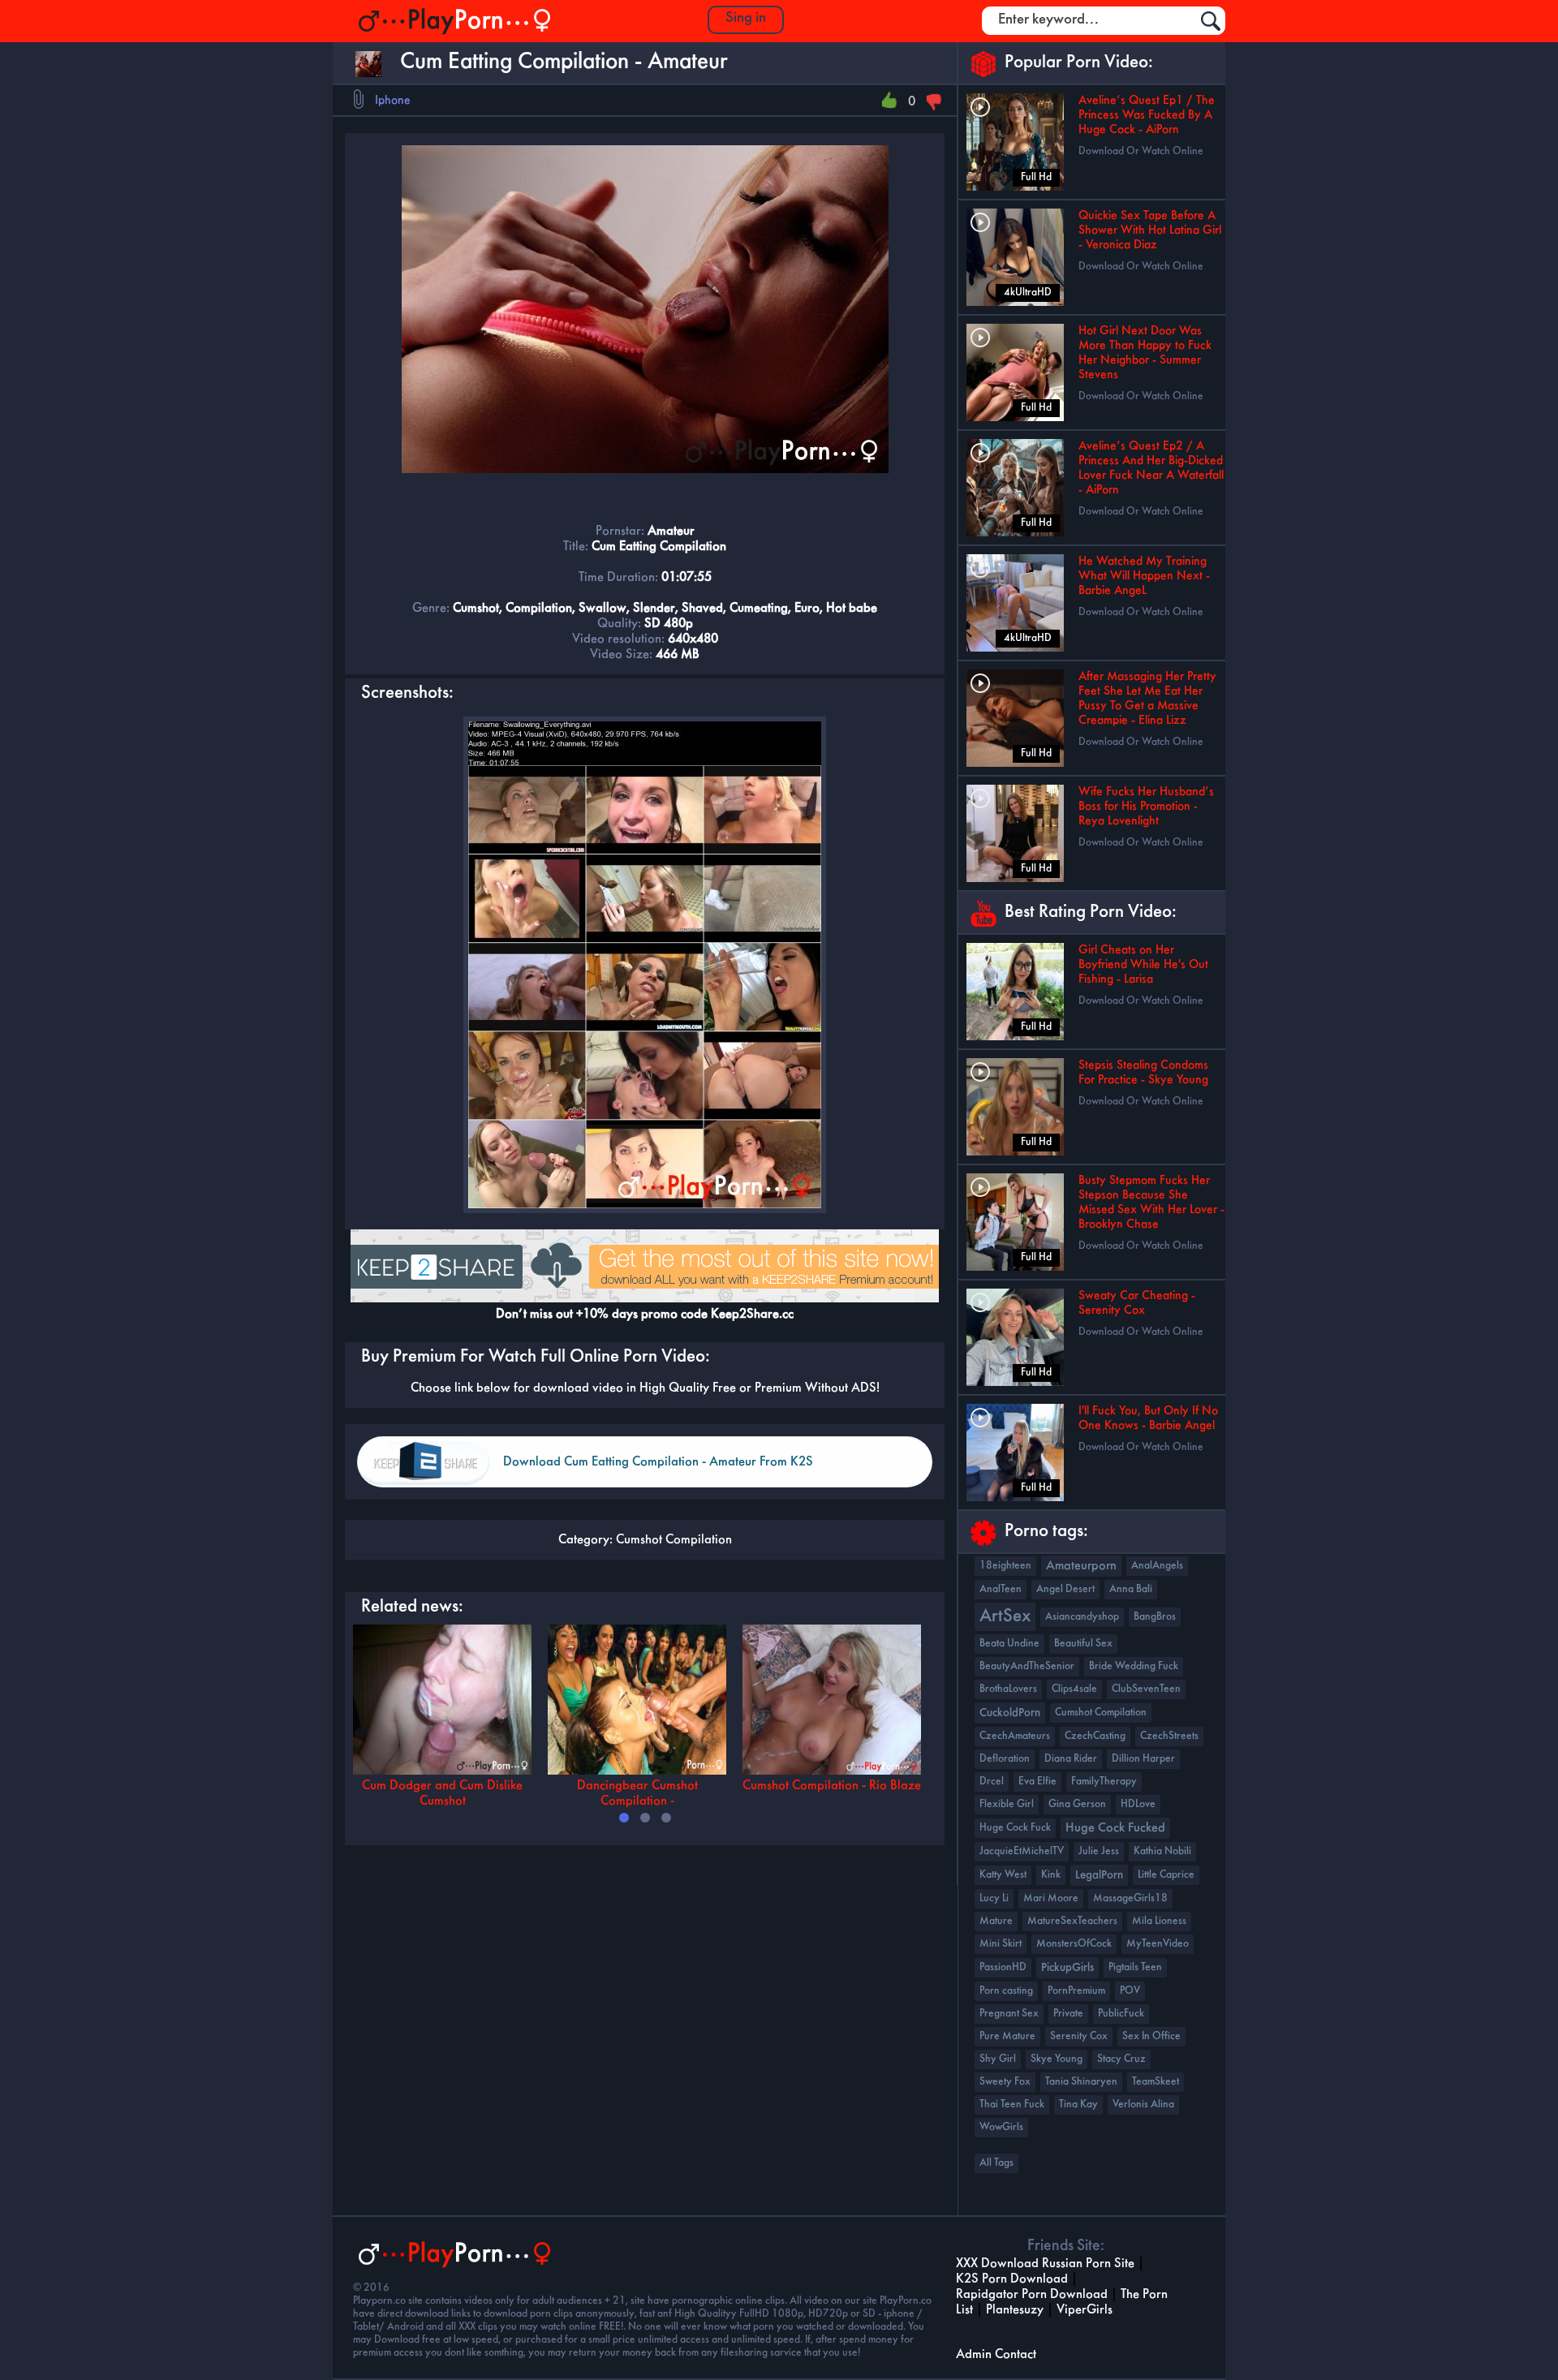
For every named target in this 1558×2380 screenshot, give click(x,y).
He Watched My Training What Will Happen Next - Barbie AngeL (1144, 576)
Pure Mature (1007, 2036)
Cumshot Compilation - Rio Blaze (832, 1786)
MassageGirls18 (1130, 1898)
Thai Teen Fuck (1012, 2105)
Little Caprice (1166, 1875)
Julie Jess (1099, 1851)
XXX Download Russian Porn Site (1045, 2264)
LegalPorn (1099, 1875)
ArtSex (1005, 1617)
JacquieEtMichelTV (1022, 1851)
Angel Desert (1065, 1589)
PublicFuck (1121, 2014)
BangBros (1155, 1617)
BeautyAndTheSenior (1027, 1666)
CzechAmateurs (1015, 1736)
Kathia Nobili (1162, 1851)
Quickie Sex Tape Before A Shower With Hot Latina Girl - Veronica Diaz (1150, 230)
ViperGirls (1085, 2310)
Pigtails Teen (1135, 1967)
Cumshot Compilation (674, 1540)
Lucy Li (994, 1898)
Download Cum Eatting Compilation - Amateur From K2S (658, 1462)
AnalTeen (1001, 1589)
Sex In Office (1151, 2036)
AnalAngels (1157, 1566)
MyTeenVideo (1158, 1944)
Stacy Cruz (1121, 2059)
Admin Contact (996, 2354)
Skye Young (1057, 2059)
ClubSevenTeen (1146, 1689)
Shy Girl (998, 2059)
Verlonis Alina (1143, 2105)
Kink (1051, 1875)
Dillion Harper (1143, 1759)
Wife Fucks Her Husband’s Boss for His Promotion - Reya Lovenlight (1146, 807)
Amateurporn (1081, 1566)
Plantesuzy (1015, 2310)
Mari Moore (1051, 1898)
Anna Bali (1131, 1589)
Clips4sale (1074, 1689)
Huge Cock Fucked (1115, 1828)
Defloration (1005, 1759)
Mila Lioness (1159, 1921)
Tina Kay (1078, 2105)
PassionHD (1003, 1967)
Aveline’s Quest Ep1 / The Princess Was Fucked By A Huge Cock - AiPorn (1147, 115)
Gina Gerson (1077, 1804)
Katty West (1003, 1875)
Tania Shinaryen (1081, 2082)
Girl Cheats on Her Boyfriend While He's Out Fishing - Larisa (1143, 965)
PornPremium (1076, 1991)
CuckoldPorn (1010, 1713)
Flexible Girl (1007, 1804)
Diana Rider (1071, 1759)
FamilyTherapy (1104, 1782)
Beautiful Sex (1083, 1644)
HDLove (1138, 1804)
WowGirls (1001, 2127)
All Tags (996, 2163)
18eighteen (1005, 1566)
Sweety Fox (1005, 2082)
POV (1130, 1991)
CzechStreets (1169, 1736)
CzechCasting (1095, 1736)
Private (1068, 2014)
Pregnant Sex (1009, 2014)
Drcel (992, 1782)
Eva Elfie (1037, 1782)
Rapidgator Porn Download (1032, 2294)
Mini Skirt (1001, 1944)
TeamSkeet (1156, 2082)
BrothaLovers (1008, 1689)
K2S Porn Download (1012, 2279)
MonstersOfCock (1074, 1944)
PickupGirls (1067, 1968)
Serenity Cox (1079, 2036)
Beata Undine (1009, 1644)
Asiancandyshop (1082, 1617)
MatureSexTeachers (1072, 1921)
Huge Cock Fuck (1015, 1828)
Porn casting (1006, 1991)
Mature (996, 1921)
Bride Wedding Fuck (1134, 1666)
